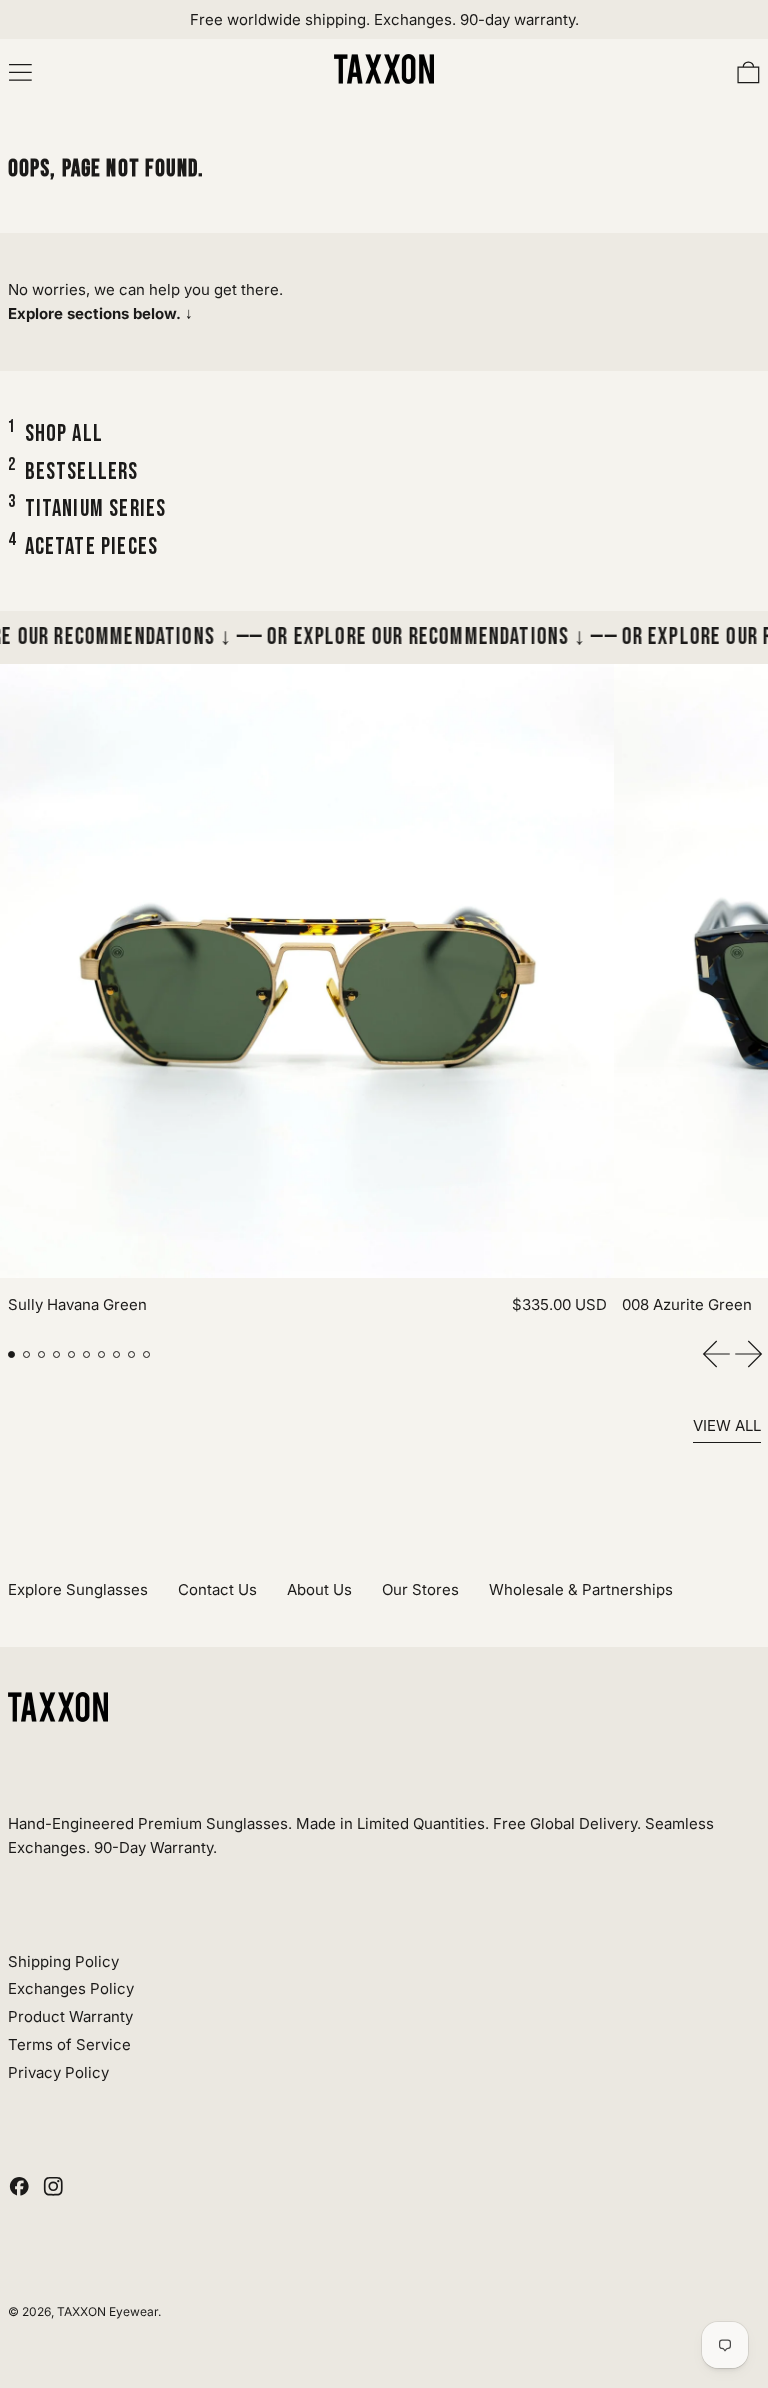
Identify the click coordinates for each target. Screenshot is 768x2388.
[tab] (12, 1355)
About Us (319, 1589)
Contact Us (217, 1589)
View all (727, 1425)
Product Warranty (70, 2016)
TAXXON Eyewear (107, 2311)
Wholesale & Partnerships (581, 1589)
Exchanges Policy (71, 1988)
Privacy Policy (58, 2072)
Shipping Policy (63, 1961)
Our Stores (420, 1589)
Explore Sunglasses (78, 1589)
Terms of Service (69, 2044)
